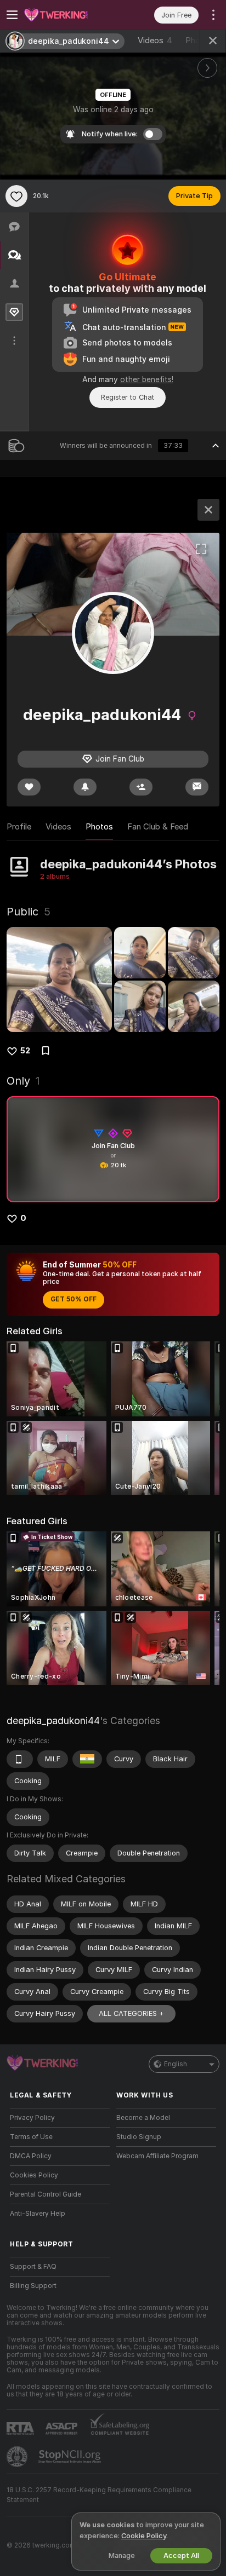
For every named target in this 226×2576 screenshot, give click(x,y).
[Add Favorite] (16, 196)
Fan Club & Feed (158, 827)
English (176, 2064)
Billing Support (33, 2286)
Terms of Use (31, 2137)
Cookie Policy (144, 2536)
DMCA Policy (31, 2156)
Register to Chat (128, 397)
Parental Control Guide (46, 2194)
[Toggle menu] (12, 15)
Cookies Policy (34, 2175)
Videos (155, 41)
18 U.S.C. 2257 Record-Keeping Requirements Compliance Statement (99, 2495)
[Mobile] (20, 1759)
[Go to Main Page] (69, 15)
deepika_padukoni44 (53, 1721)
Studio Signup (139, 2137)
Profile (19, 827)
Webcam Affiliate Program (157, 2156)
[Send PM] (197, 787)
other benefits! (147, 379)
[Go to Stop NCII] (71, 2457)
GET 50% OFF (74, 1299)
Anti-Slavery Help (38, 2214)
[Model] (208, 510)
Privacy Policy (32, 2118)
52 (25, 1051)
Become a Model (143, 2118)
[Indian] (87, 1759)
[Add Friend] (141, 787)
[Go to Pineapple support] (18, 2457)
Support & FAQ (33, 2267)
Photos (99, 827)
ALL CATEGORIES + (131, 2013)
